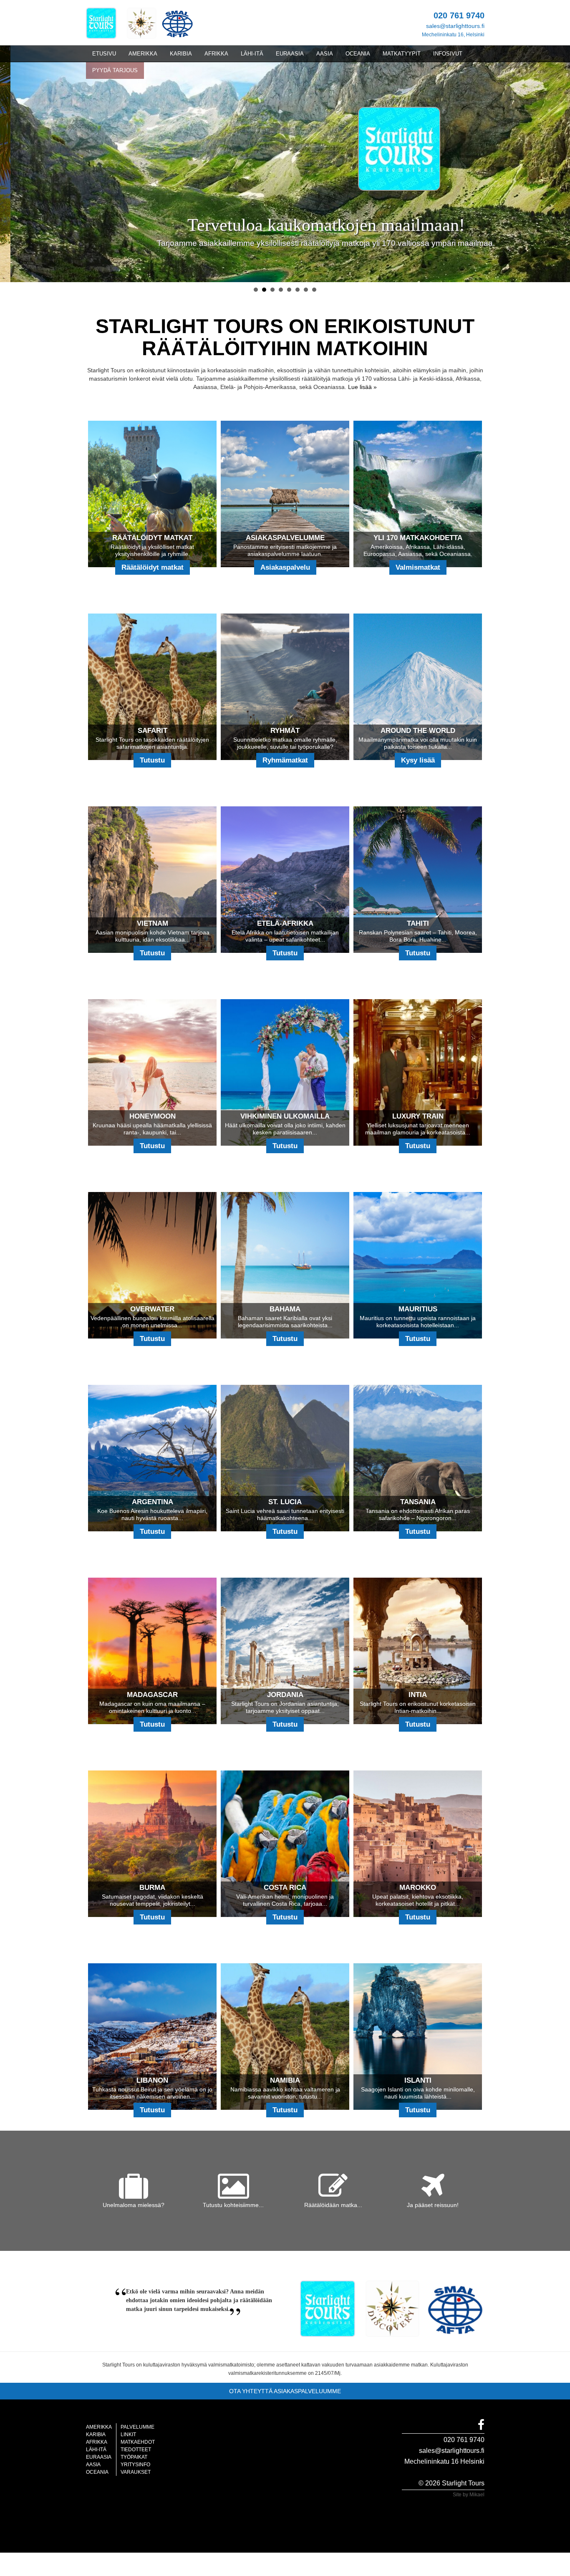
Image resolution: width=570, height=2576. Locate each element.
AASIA (325, 54)
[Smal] (176, 23)
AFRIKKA (216, 54)
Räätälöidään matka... (333, 2205)
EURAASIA (290, 54)
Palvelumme (137, 2427)
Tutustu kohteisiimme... (233, 2205)
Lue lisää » (362, 387)
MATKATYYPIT (402, 54)
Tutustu (152, 760)
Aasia (93, 2465)
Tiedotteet (136, 2450)
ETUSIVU (104, 54)
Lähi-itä (96, 2450)
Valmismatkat (418, 567)
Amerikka (99, 2427)
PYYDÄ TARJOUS (115, 70)
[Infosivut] (106, 23)
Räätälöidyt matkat (153, 567)
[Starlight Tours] (404, 148)
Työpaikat (134, 2457)
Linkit (128, 2435)
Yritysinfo (135, 2465)
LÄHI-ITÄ (252, 54)
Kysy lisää (418, 760)
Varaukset (136, 2472)
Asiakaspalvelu (285, 567)
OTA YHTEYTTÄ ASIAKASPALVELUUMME (285, 2391)
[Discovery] (142, 23)
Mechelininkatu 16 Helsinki (444, 2461)
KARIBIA (181, 54)
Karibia (96, 2435)
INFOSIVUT (448, 54)
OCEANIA (358, 54)
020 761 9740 (464, 2440)
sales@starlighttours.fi (455, 26)
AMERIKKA (143, 54)
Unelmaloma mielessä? (134, 2205)
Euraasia (99, 2457)
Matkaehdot (138, 2442)
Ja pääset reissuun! (433, 2205)
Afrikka (97, 2442)
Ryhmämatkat (285, 760)
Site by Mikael (469, 2495)
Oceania (97, 2472)
